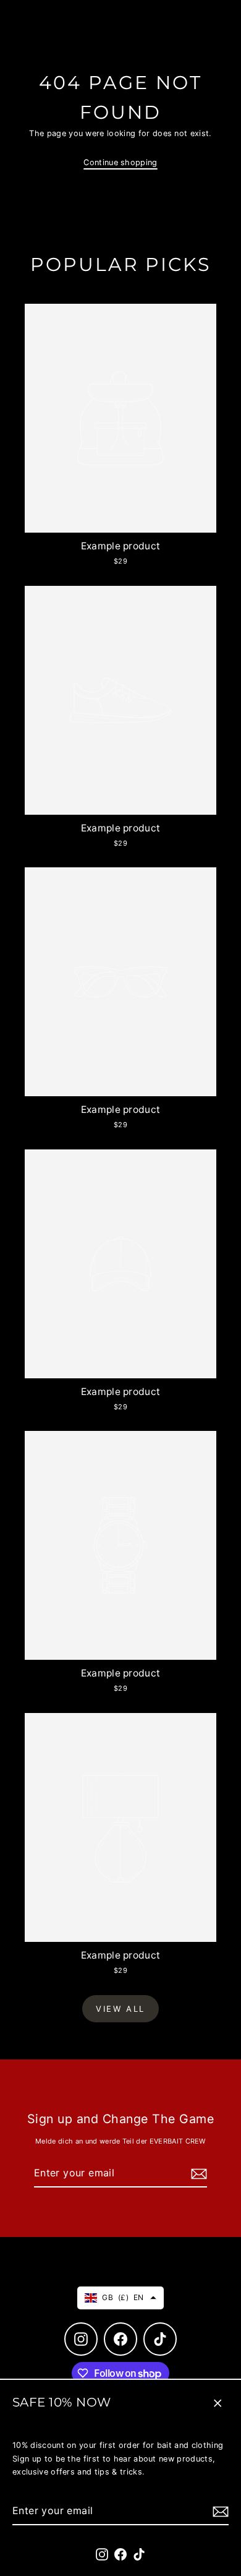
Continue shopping (120, 162)
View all (120, 2009)
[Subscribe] (219, 2511)
